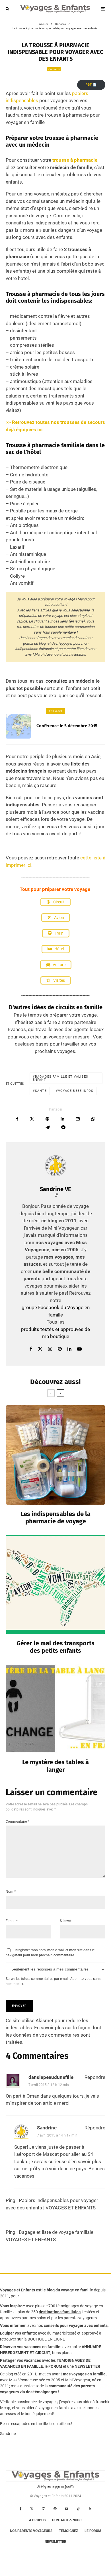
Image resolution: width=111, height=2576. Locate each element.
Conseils (54, 69)
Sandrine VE (55, 1189)
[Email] (78, 1119)
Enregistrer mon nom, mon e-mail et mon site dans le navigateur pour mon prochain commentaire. (50, 1953)
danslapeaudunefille (51, 2077)
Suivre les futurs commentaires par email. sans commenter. (53, 1981)
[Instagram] (44, 2509)
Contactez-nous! (67, 2520)
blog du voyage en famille (70, 2290)
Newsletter (55, 2542)
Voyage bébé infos (76, 1091)
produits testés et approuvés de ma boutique (55, 1333)
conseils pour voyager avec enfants (75, 2325)
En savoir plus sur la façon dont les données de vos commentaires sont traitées (54, 2035)
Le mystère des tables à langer (55, 1766)
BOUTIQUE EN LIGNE (46, 2339)
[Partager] (17, 1119)
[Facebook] (21, 2509)
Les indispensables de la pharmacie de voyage (56, 1518)
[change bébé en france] (55, 1708)
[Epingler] (47, 1119)
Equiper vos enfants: (18, 2333)
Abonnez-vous (81, 1979)
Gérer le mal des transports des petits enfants (55, 1647)
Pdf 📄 (91, 85)
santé (41, 1091)
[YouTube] (67, 2509)
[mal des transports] (55, 1584)
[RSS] (90, 2509)
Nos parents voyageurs (31, 2531)
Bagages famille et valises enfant (60, 1078)
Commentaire (17, 1822)
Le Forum (93, 2531)
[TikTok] (79, 2509)
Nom (11, 1892)
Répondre (95, 2077)
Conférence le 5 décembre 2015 (67, 726)
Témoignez (68, 2531)
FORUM (55, 2366)
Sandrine (47, 2128)
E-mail (12, 1921)
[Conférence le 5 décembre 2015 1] (18, 726)
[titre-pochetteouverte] (55, 1455)
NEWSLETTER (87, 2366)
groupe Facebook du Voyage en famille (56, 1311)
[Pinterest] (55, 2509)
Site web (66, 1921)
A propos (37, 2520)
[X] (32, 2509)
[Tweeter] (32, 1119)
